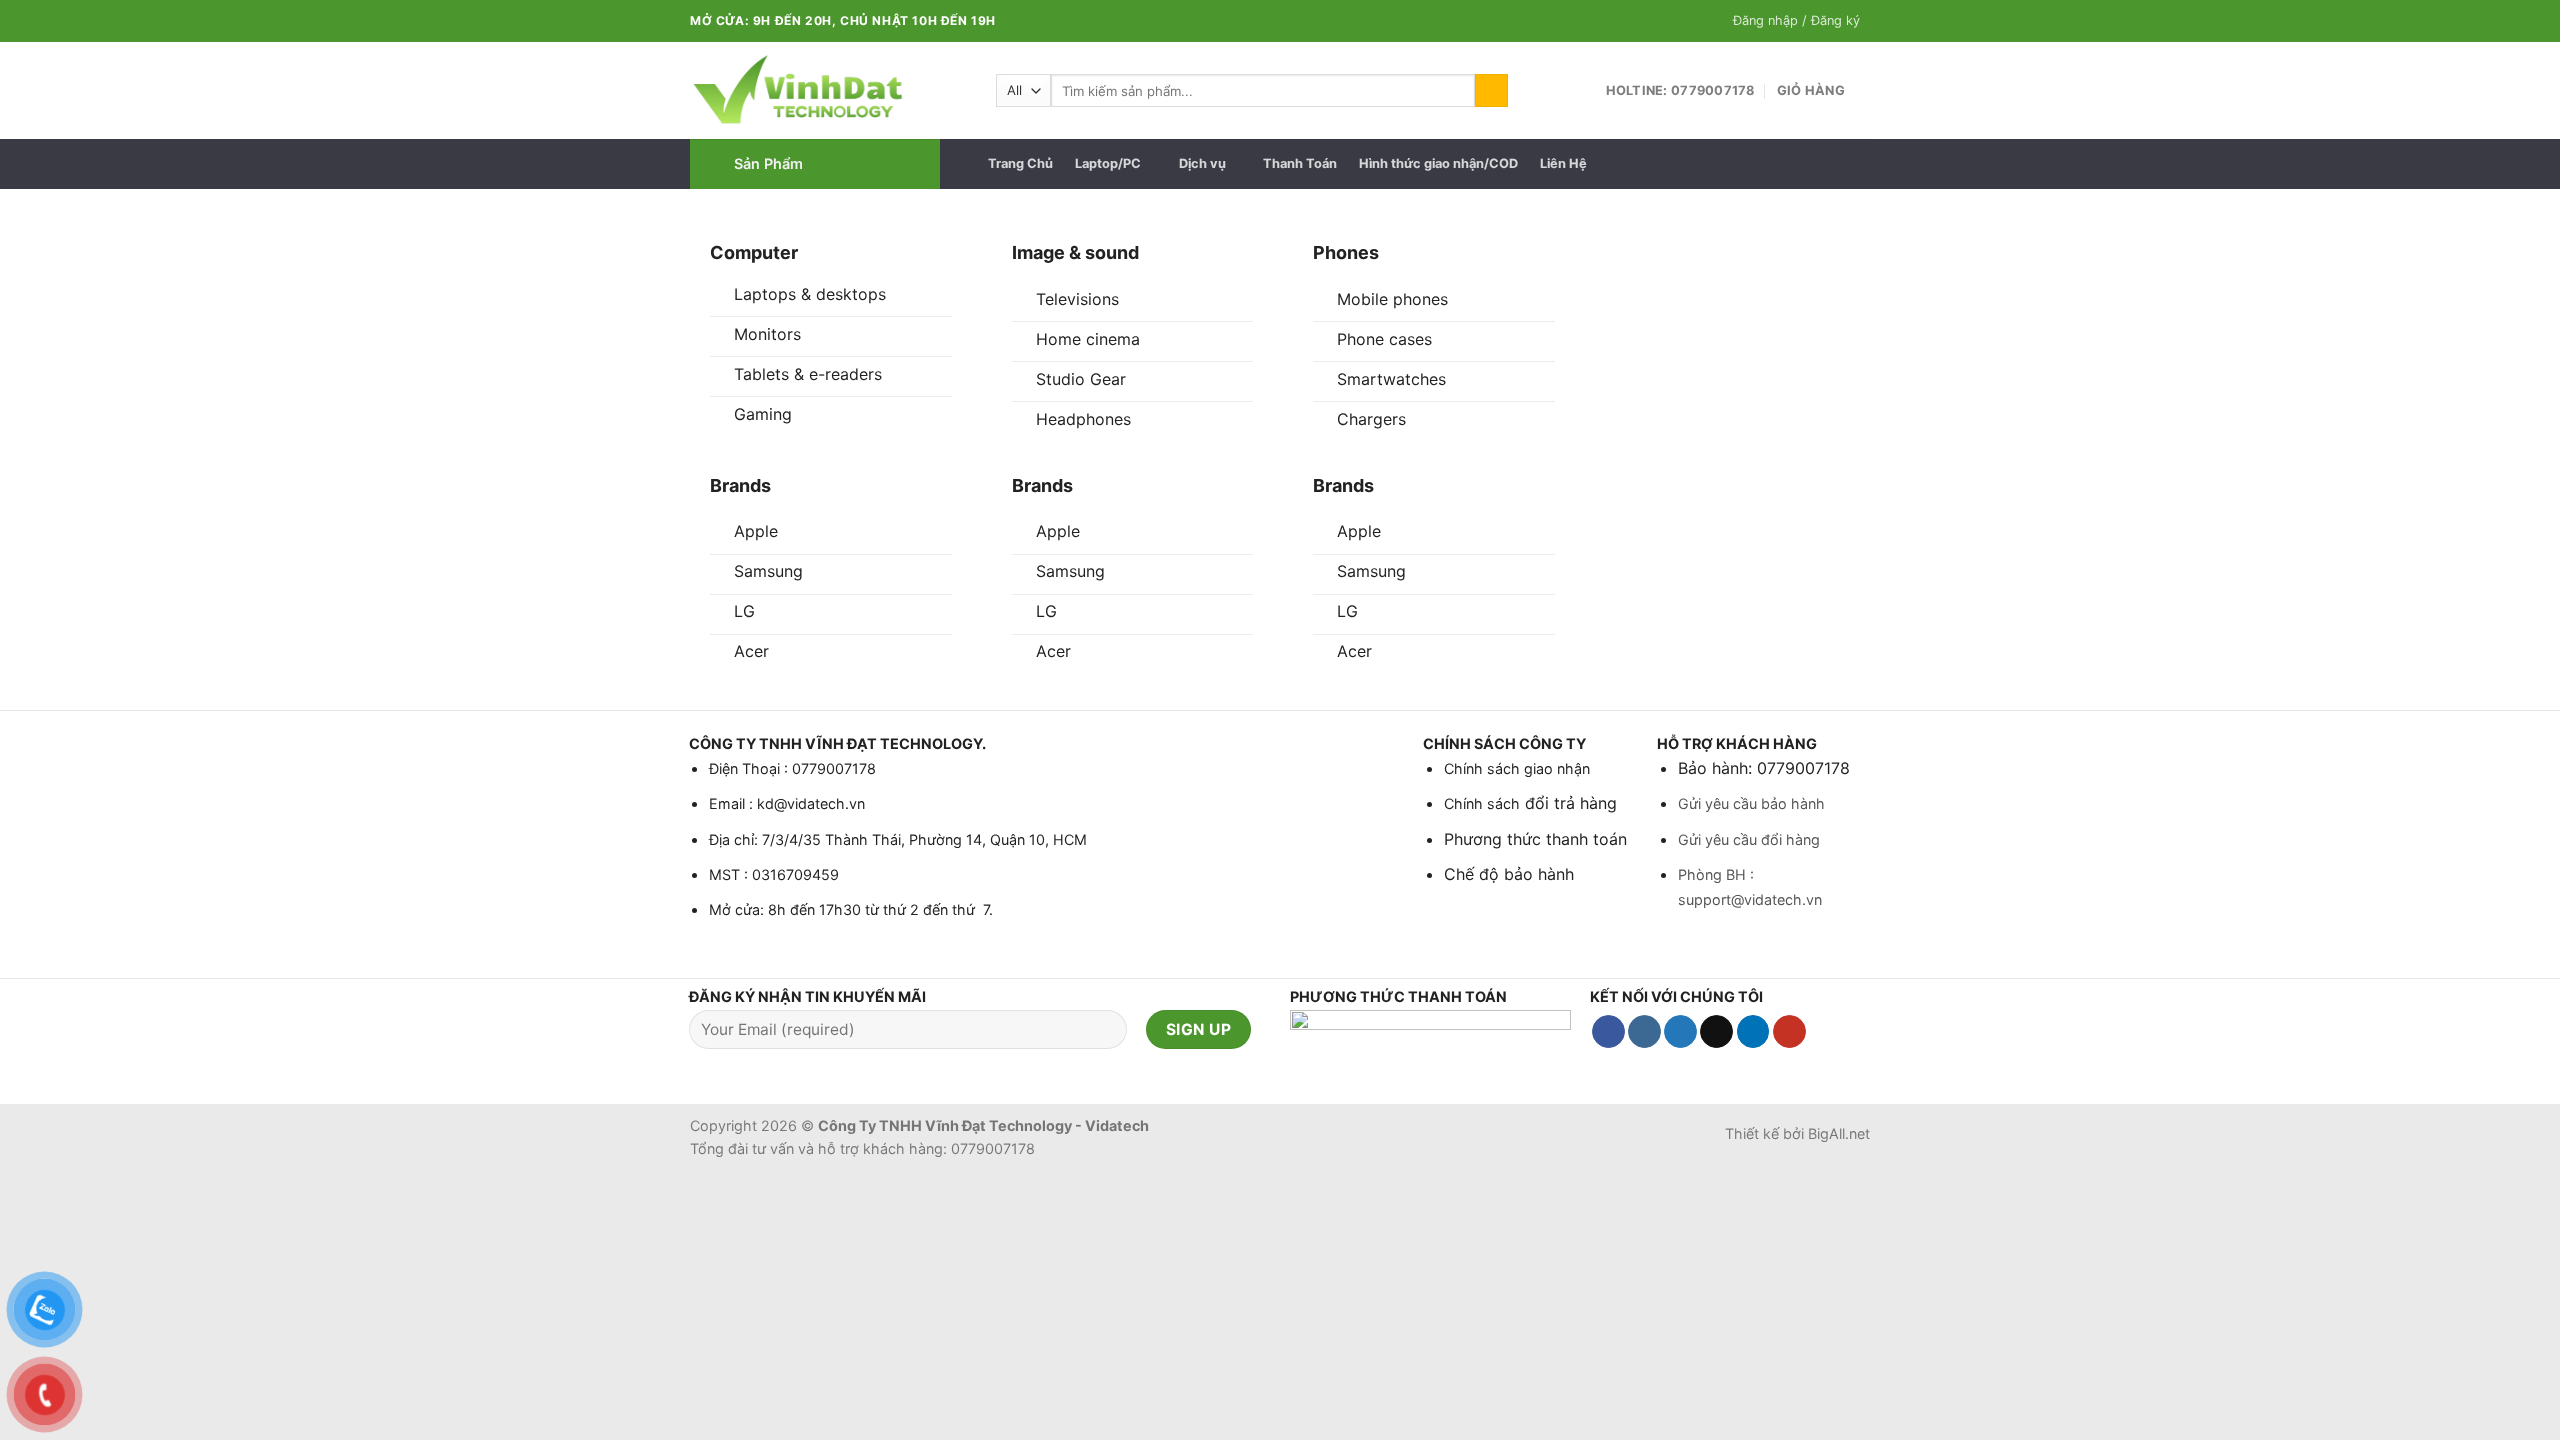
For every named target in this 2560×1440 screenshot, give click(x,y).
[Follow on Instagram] (1644, 1032)
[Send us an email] (1716, 1032)
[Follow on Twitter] (1680, 1032)
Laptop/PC (1108, 163)
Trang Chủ (1020, 163)
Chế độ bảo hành (1509, 874)
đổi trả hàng (1568, 803)
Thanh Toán (1300, 163)
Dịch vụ (1202, 163)
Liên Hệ (1563, 163)
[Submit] (1491, 91)
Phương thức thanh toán (1535, 839)
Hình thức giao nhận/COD (1438, 163)
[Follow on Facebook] (1608, 1032)
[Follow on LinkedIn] (1753, 1032)
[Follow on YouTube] (1789, 1032)
